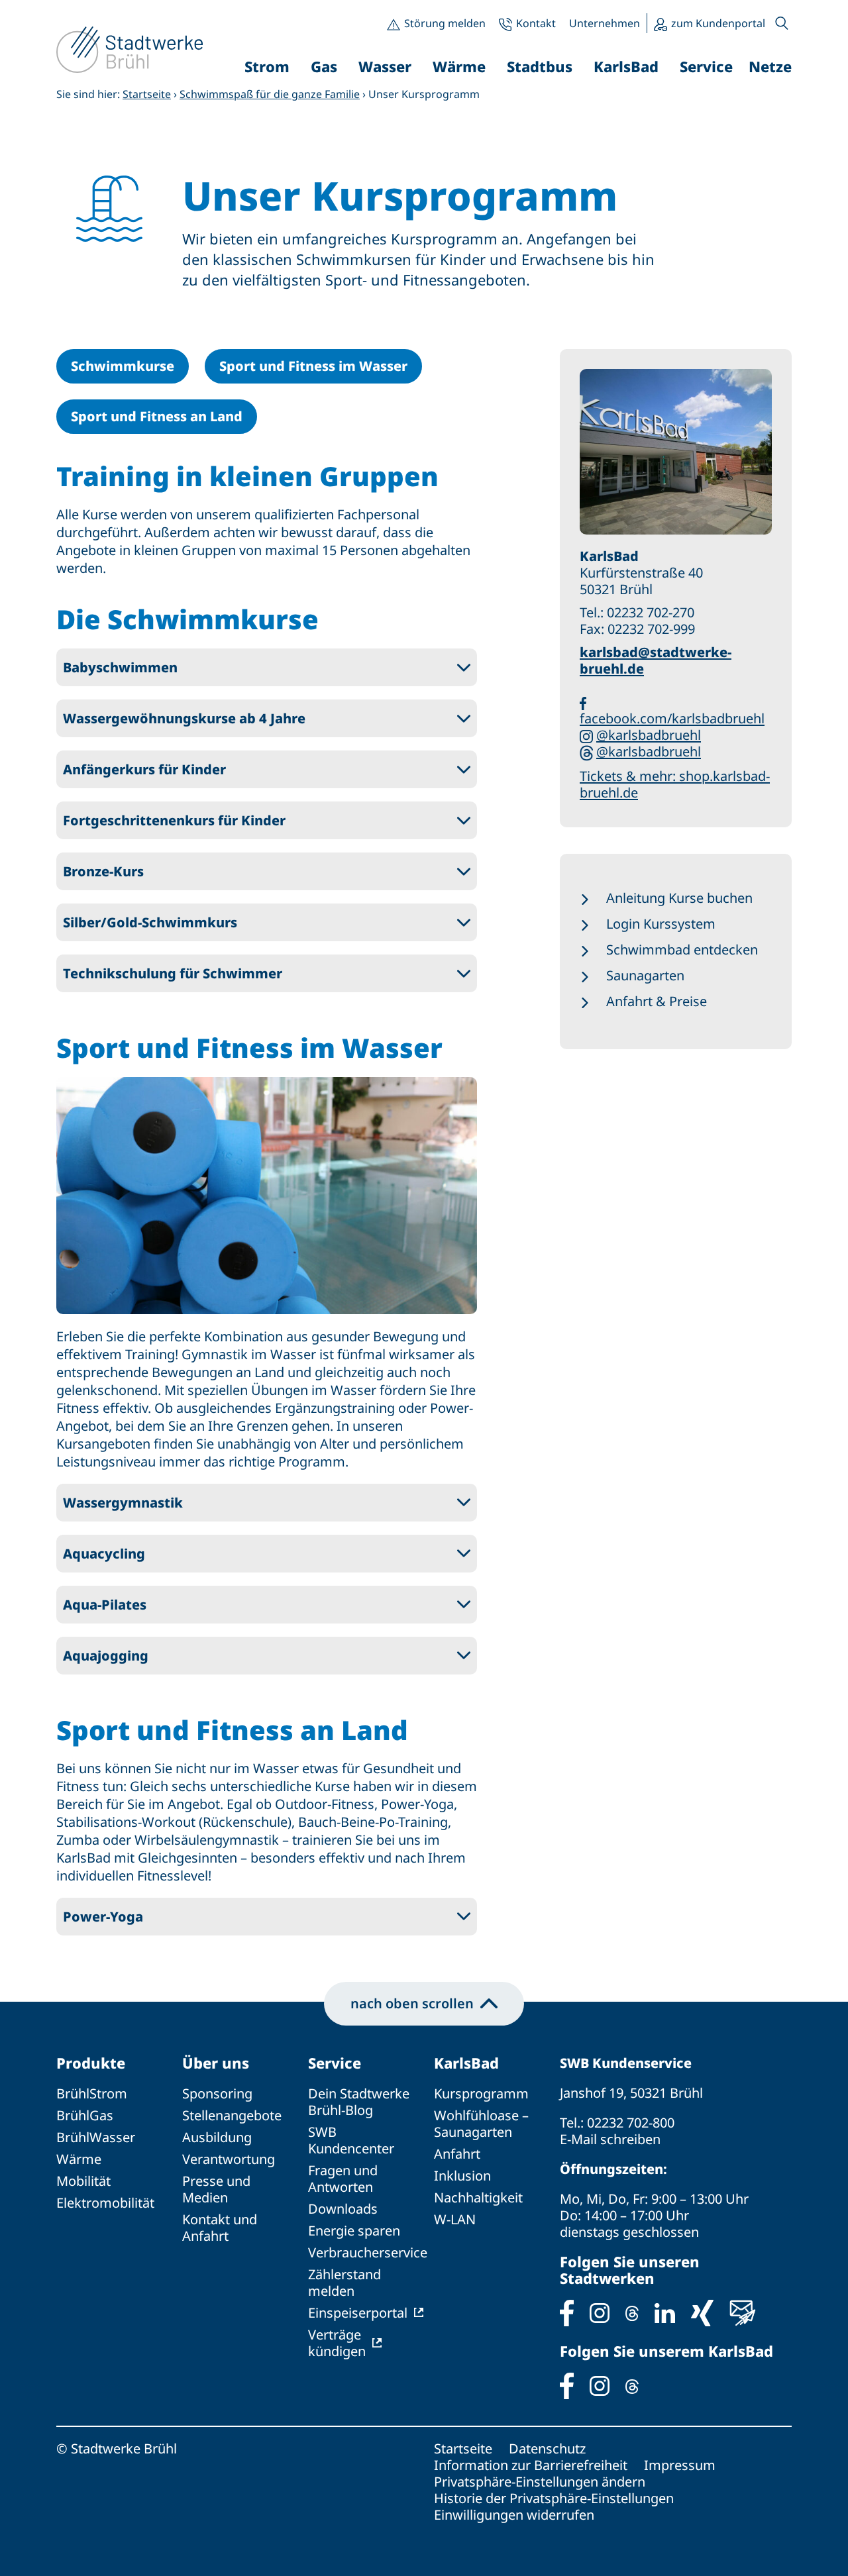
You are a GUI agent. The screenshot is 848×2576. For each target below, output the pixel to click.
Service (335, 2063)
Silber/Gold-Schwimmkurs (150, 922)
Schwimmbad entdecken (682, 950)
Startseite (147, 94)
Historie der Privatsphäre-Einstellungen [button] (554, 2498)
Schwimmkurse (123, 366)
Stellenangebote (232, 2115)
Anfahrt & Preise (657, 1001)
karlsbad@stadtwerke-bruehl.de (656, 660)
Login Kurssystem (661, 924)
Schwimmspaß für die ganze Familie (270, 94)
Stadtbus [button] (540, 66)
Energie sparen (354, 2231)
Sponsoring (217, 2093)
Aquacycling (104, 1554)
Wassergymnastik (123, 1503)
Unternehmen (605, 23)
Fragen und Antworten (343, 2179)
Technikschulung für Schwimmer (173, 973)
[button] (782, 23)
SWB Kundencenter (351, 2140)
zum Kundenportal (718, 23)
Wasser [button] (385, 66)
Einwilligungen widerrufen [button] (514, 2515)
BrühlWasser (96, 2137)
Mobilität (83, 2181)
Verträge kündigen (337, 2343)
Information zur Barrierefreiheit (531, 2465)
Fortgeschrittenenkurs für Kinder (174, 820)
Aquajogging (106, 1656)
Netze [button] (770, 66)
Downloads (343, 2209)
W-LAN (455, 2219)
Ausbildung (217, 2137)
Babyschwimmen (120, 667)
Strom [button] (267, 66)
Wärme (79, 2159)
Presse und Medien (216, 2189)
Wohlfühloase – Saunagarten (481, 2124)
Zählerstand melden (344, 2283)
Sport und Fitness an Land (157, 416)
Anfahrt (457, 2154)
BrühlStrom (92, 2093)
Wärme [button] (459, 66)
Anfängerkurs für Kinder (144, 769)
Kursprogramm (481, 2093)
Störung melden (445, 23)
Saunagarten (645, 975)
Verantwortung (229, 2159)
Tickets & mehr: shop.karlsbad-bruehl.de (675, 784)
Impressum (680, 2465)
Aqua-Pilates (105, 1605)
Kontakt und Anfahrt (220, 2228)
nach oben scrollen (412, 2003)
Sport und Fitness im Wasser (313, 366)
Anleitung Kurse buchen (679, 898)
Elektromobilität (105, 2203)
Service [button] (706, 66)
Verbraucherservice (368, 2252)
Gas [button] (324, 66)
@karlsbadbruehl (649, 735)
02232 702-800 (631, 2123)
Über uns (216, 2063)
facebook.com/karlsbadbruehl (672, 718)
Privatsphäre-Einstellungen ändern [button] (540, 2482)
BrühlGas (85, 2115)
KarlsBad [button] (626, 66)
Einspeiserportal (358, 2313)
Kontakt (536, 23)
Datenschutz (547, 2448)
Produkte (91, 2063)
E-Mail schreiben (610, 2139)
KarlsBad (466, 2063)
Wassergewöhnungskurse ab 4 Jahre (184, 718)
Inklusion (462, 2176)
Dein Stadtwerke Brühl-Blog (359, 2102)
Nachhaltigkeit (478, 2197)
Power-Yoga (103, 1917)
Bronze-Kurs (103, 871)
